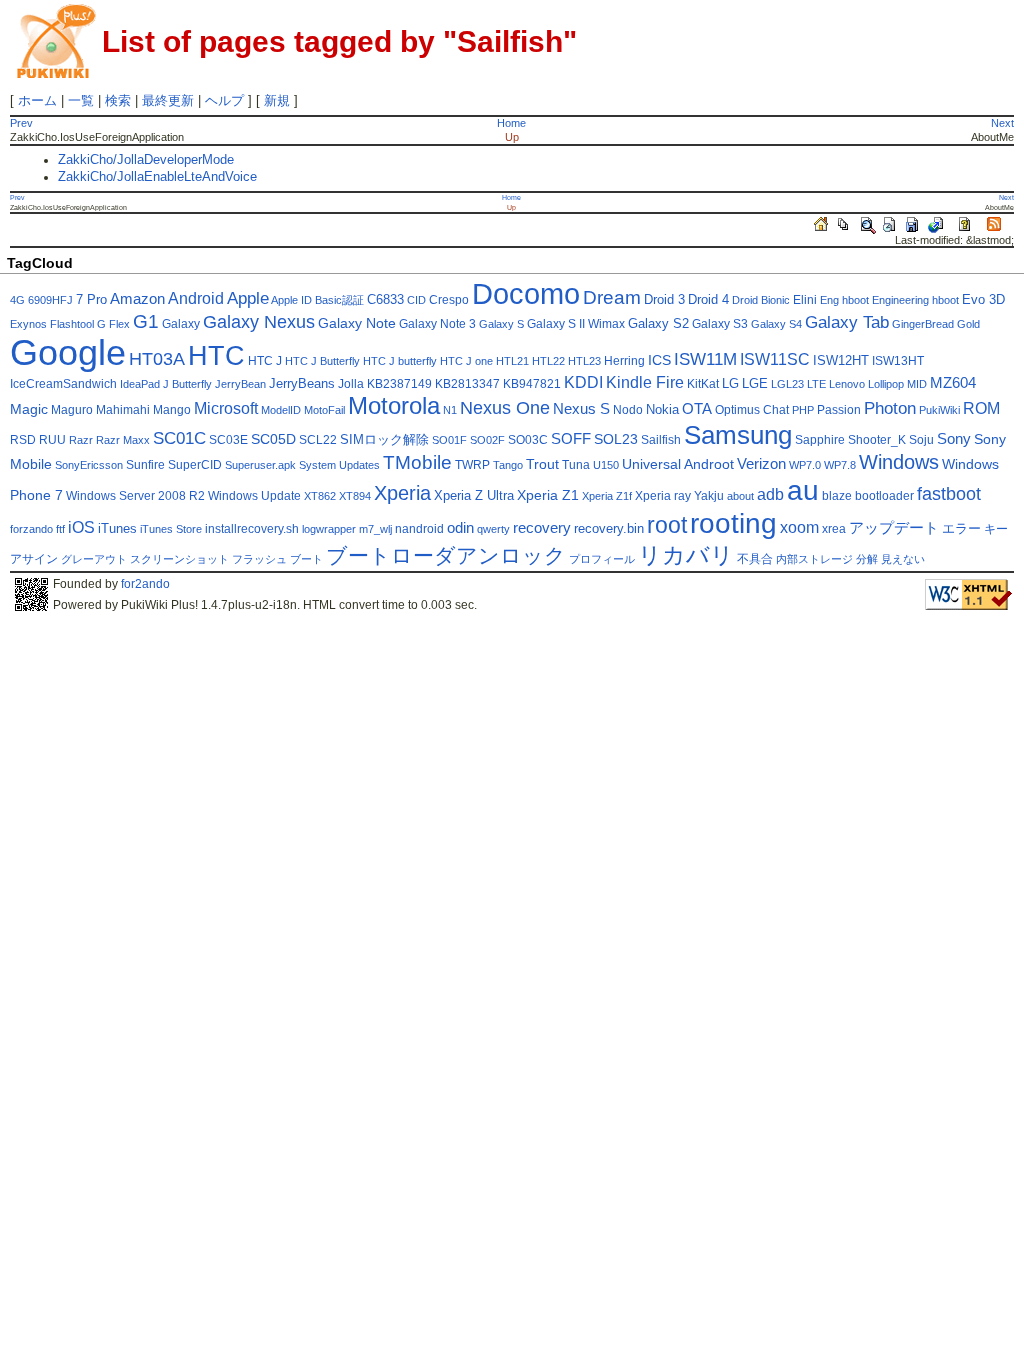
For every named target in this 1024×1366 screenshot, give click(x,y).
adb (770, 494)
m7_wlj (375, 529)
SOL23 (616, 439)
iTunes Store (171, 529)
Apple (248, 298)
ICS (659, 360)
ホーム (37, 101)
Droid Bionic (761, 300)
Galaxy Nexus (259, 322)
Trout (542, 464)
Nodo (628, 410)
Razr (81, 440)
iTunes (117, 529)
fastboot (949, 494)
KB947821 (532, 384)
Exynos (28, 324)
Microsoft (226, 408)
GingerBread (923, 324)
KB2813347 (467, 384)
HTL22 (548, 361)
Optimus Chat (752, 410)
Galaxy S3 (720, 324)
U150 (606, 465)
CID (416, 300)
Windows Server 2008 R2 (135, 496)
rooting (733, 523)
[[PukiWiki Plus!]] (56, 39)
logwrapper (329, 529)
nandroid (419, 529)
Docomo (526, 293)
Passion (839, 410)
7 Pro (91, 300)
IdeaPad (140, 384)
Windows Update (254, 496)
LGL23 (787, 384)
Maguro (72, 410)
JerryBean (240, 384)
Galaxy (181, 324)
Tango (508, 465)
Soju (921, 440)
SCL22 (318, 440)
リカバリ (686, 555)
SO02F (487, 440)
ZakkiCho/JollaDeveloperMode (146, 160)
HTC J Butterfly (322, 361)
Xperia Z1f (607, 496)
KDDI (583, 382)
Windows (899, 462)
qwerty (493, 529)
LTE (816, 384)
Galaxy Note (357, 323)
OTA (697, 409)
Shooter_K (877, 440)
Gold (968, 324)
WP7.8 (840, 465)
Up (512, 137)
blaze (837, 496)
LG (730, 384)
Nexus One (505, 408)
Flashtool (72, 324)
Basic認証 (339, 300)
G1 (146, 321)
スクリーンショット (179, 559)
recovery (542, 528)
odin (460, 528)
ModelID (281, 410)
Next (1002, 123)
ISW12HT (841, 361)
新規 (277, 101)
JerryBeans (302, 384)
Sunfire (145, 465)
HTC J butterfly (400, 361)
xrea (834, 529)
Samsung (738, 435)
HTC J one (466, 361)
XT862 (320, 496)
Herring (624, 361)
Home (511, 123)
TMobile (417, 462)
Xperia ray (663, 496)
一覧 (81, 101)
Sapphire (820, 440)
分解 (867, 559)
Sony (954, 439)
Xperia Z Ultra (474, 496)
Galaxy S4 (776, 324)
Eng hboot (844, 300)
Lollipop (886, 384)
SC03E (228, 440)
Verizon (761, 464)
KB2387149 (399, 384)
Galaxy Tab (847, 322)
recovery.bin (609, 529)
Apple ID (291, 300)
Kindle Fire (645, 382)
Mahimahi (123, 410)
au (803, 490)
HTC (216, 355)
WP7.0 (805, 465)
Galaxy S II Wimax (576, 324)
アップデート (894, 528)
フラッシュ (259, 559)
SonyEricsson (89, 465)
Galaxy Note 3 (437, 324)
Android (196, 298)
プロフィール (602, 559)
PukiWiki (939, 410)
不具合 (755, 559)
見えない (903, 559)
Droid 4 (708, 300)
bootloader (884, 496)
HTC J (265, 361)
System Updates (339, 465)
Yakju (709, 496)
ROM (981, 408)
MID (917, 384)
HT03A (157, 359)
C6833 (385, 300)
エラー (961, 529)
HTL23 (584, 361)
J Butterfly (187, 384)
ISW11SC (775, 359)
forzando (31, 529)
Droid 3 (664, 300)
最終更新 (168, 101)
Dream (612, 297)
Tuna (576, 465)
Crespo (449, 300)
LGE (755, 384)
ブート (306, 559)
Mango (172, 410)
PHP (803, 410)
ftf (60, 529)
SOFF (571, 439)
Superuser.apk (260, 465)
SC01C (179, 438)
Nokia (662, 410)
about (740, 496)
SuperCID (195, 465)
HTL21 (512, 361)
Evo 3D (983, 300)
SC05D (273, 439)
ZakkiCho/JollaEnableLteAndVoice (157, 177)
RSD (23, 440)
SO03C (528, 440)
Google (68, 353)
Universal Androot (678, 464)
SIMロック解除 (384, 440)
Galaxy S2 (658, 324)
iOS (81, 527)
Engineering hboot (915, 300)
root (667, 525)
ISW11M (705, 359)
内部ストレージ (814, 559)
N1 (450, 410)
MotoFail (324, 410)
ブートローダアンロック (446, 555)
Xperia (402, 493)
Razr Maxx (123, 440)
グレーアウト (94, 559)
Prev (21, 123)
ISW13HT (898, 361)
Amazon (137, 299)
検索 (118, 101)
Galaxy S (501, 324)
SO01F (449, 440)
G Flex (113, 324)
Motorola (394, 405)
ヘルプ (224, 101)
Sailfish (661, 440)
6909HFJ (50, 300)
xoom (799, 527)
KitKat (703, 384)
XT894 (355, 496)
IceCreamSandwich (63, 384)
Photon (890, 408)
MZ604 (953, 383)
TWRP (472, 465)
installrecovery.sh (252, 529)
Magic (29, 409)
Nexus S (581, 409)
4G (17, 300)
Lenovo (847, 384)
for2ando (145, 584)
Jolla (351, 384)
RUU (52, 440)
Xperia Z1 (548, 495)
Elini (805, 300)
